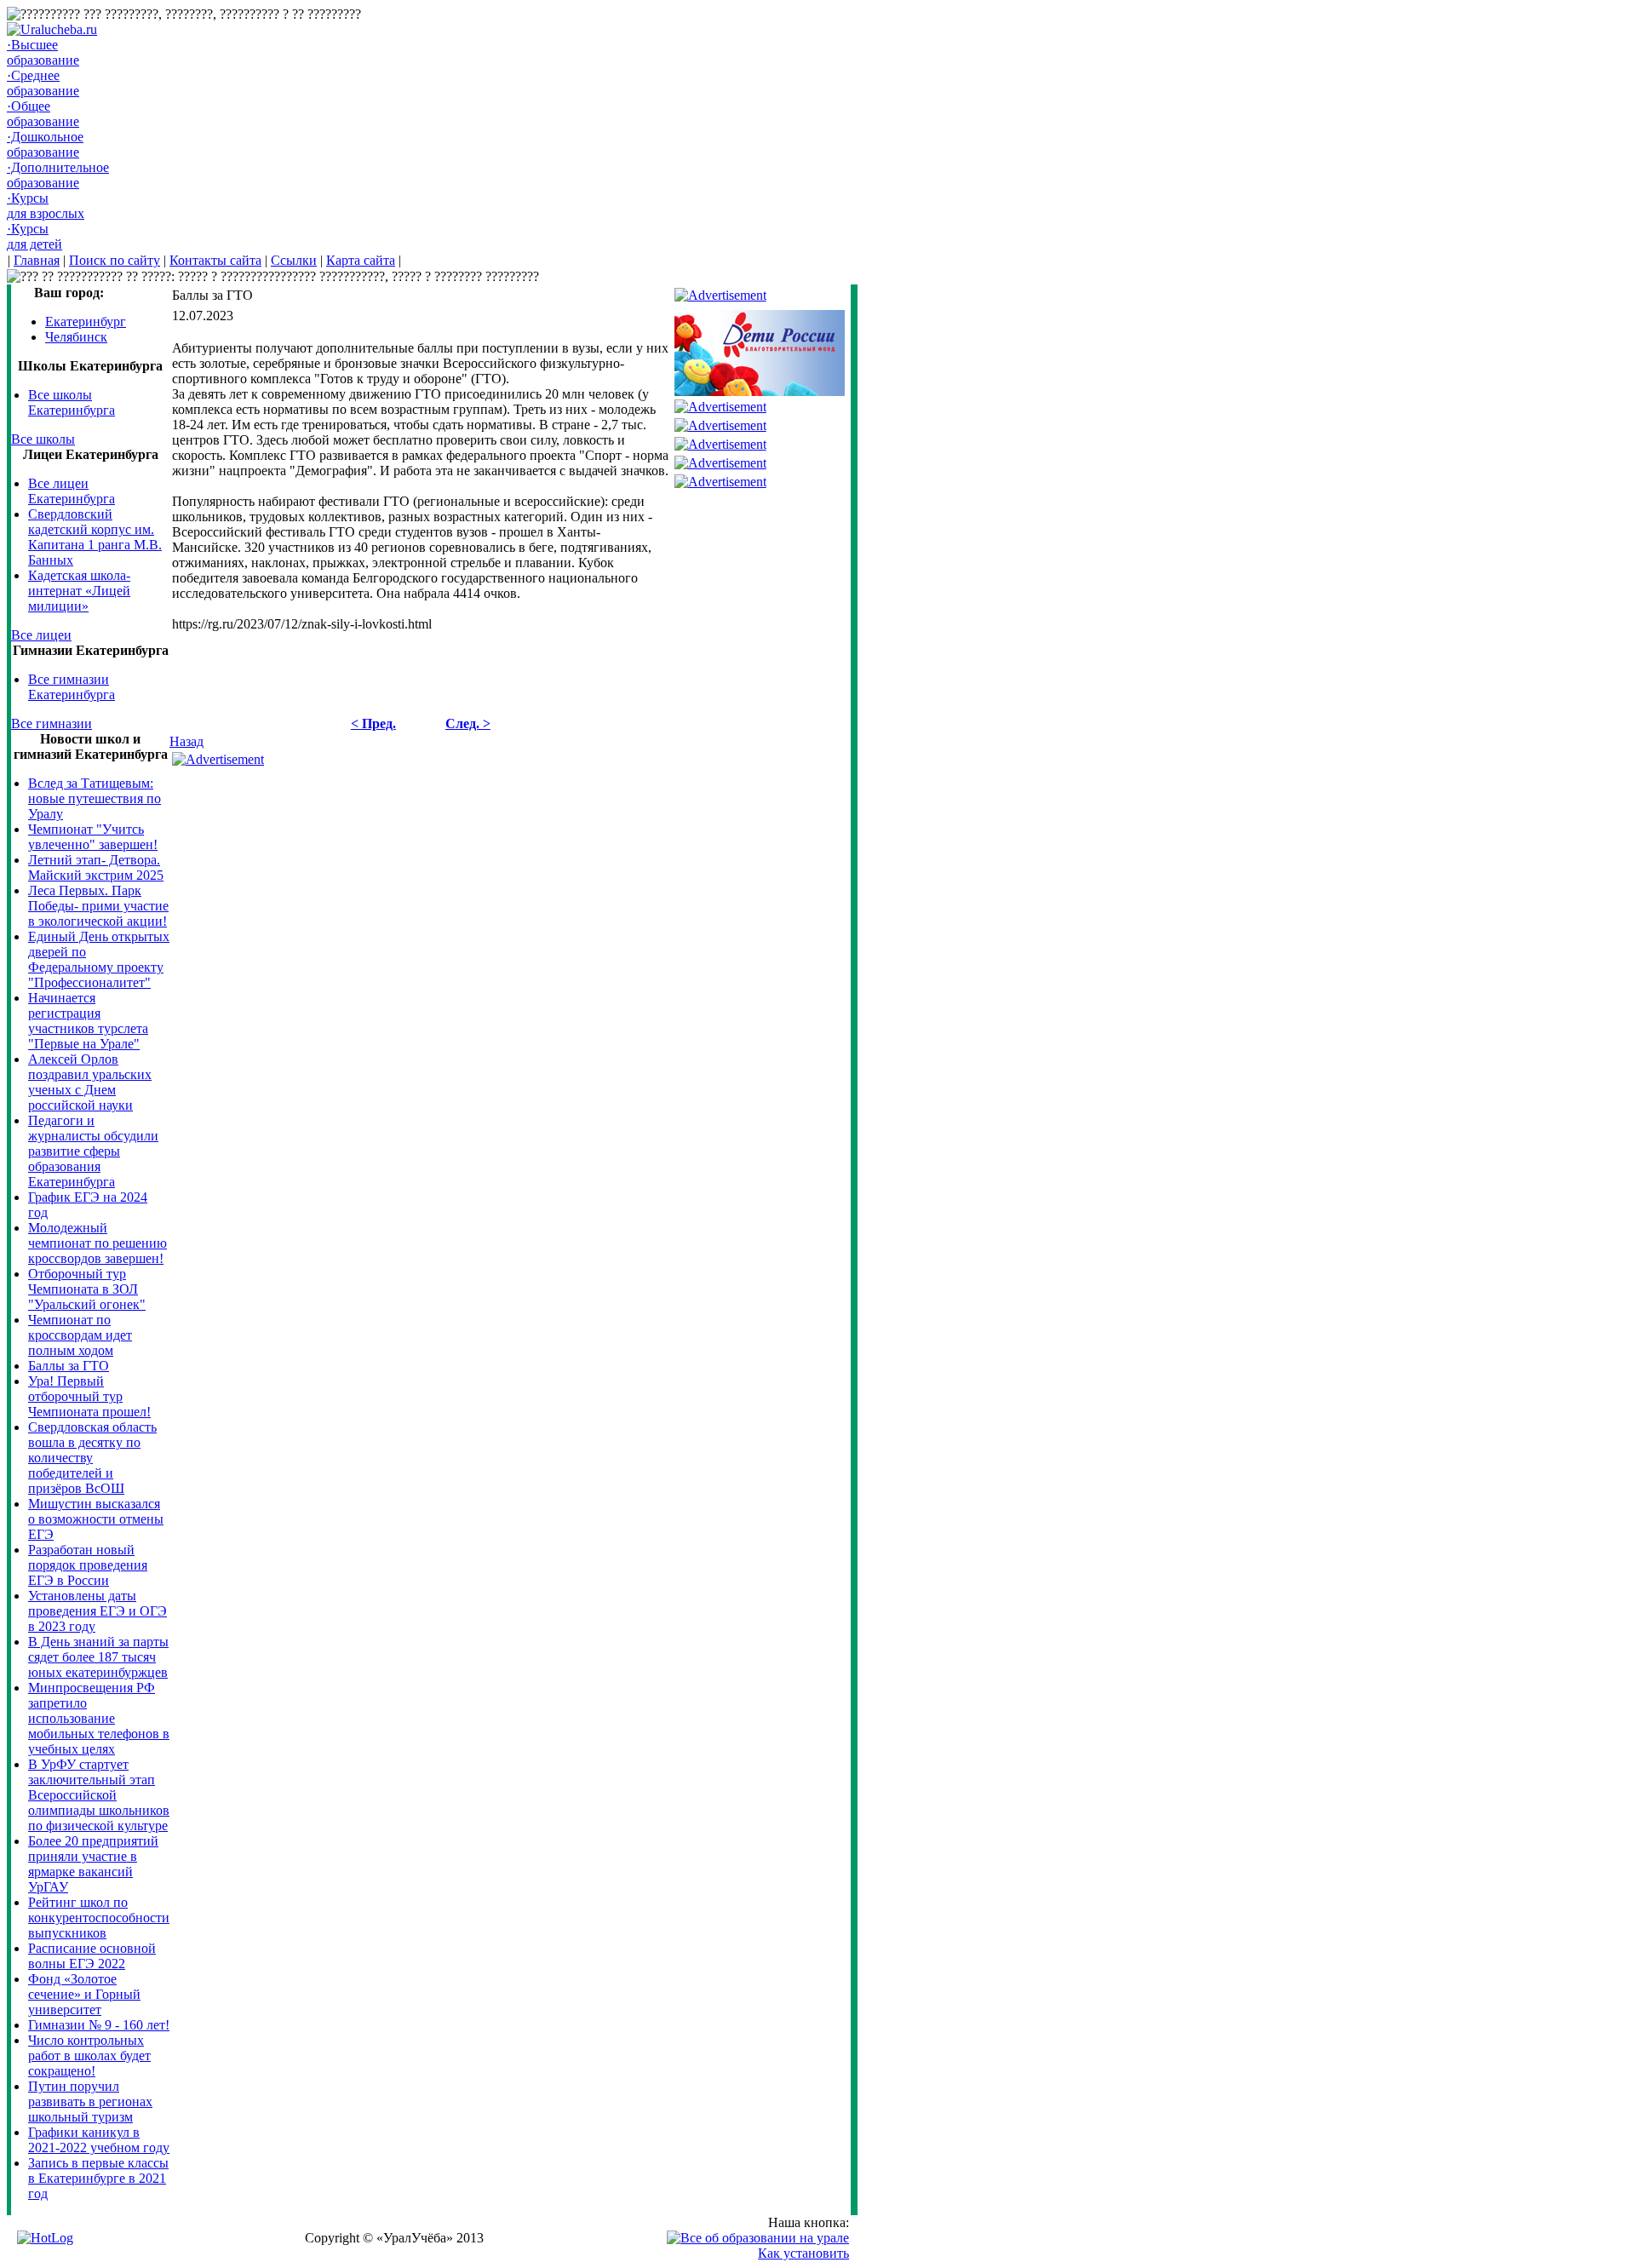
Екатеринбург (86, 322)
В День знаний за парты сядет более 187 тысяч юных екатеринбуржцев (98, 1657)
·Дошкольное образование (45, 144)
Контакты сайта (215, 260)
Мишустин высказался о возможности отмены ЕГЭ (96, 1519)
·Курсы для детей (34, 236)
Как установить (803, 2253)
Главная (37, 260)
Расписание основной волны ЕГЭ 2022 (92, 1956)
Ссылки (294, 260)
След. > (468, 723)
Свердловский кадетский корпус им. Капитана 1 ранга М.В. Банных (95, 537)
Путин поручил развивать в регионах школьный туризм (90, 2101)
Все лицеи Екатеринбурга (72, 491)
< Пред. (373, 723)
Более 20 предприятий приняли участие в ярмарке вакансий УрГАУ (93, 1864)
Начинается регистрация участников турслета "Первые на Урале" (88, 1021)
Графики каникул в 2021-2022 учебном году (99, 2140)
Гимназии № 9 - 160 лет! (99, 2025)
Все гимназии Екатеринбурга (72, 687)
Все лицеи (41, 635)
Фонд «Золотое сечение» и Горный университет (84, 1994)
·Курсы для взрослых (46, 206)
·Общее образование (43, 114)
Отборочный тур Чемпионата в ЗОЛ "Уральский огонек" (87, 1289)
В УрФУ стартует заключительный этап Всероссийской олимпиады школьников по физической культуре (99, 1795)
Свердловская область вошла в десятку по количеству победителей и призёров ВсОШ (92, 1458)
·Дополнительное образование (58, 175)
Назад (186, 741)
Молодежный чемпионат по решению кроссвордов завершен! (98, 1243)
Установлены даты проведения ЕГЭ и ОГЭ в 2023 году (98, 1611)
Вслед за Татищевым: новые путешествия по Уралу (95, 798)
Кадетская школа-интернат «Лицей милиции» (79, 591)
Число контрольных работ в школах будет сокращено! (89, 2056)
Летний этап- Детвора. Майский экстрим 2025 (96, 867)
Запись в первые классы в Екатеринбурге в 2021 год (98, 2178)
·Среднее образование (43, 83)
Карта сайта (361, 260)
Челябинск (76, 337)
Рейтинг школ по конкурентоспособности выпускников (99, 1918)
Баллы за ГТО (69, 1366)
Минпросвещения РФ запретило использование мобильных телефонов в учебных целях (99, 1718)
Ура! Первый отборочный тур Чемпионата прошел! (89, 1396)
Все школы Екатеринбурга (72, 402)
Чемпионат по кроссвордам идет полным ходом (80, 1335)
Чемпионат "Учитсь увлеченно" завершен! (93, 837)
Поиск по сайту (115, 260)
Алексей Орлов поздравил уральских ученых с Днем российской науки (90, 1082)
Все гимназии (52, 723)
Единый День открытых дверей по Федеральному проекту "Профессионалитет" (99, 959)
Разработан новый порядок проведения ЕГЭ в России (88, 1565)
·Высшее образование (43, 52)
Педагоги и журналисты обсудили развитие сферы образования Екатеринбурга (93, 1151)
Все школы (43, 439)
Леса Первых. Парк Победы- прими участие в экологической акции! (98, 906)
